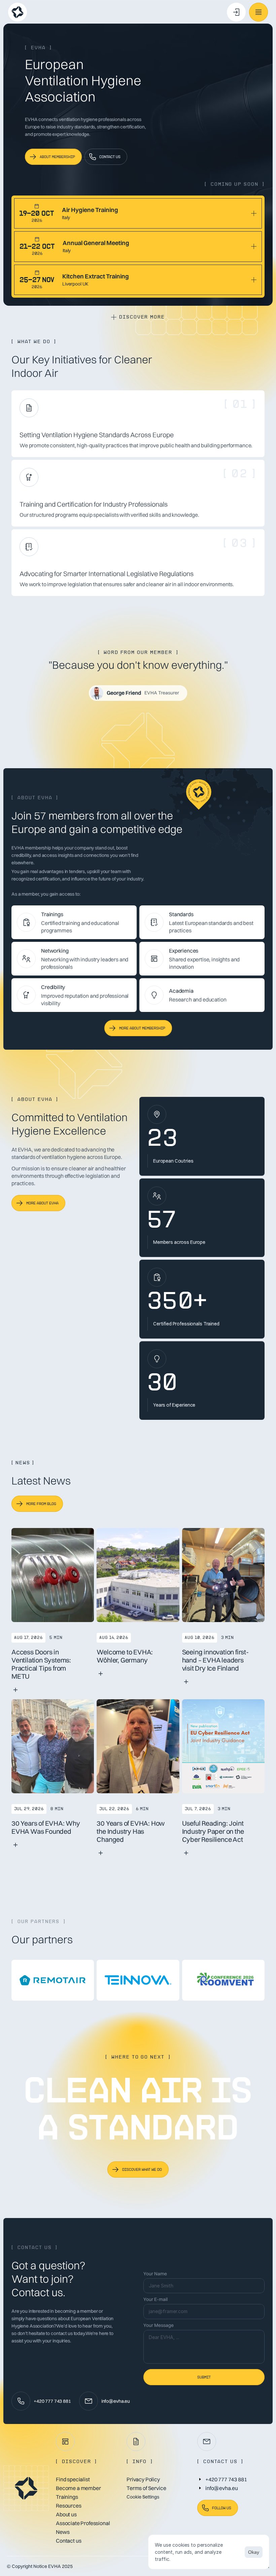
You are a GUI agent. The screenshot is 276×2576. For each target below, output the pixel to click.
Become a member (78, 2488)
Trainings (67, 2496)
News (63, 2532)
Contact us (68, 2540)
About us (66, 2514)
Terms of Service (146, 2488)
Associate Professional (83, 2523)
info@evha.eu (116, 2401)
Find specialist (73, 2479)
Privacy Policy (143, 2479)
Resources (69, 2505)
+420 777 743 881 (52, 2401)
